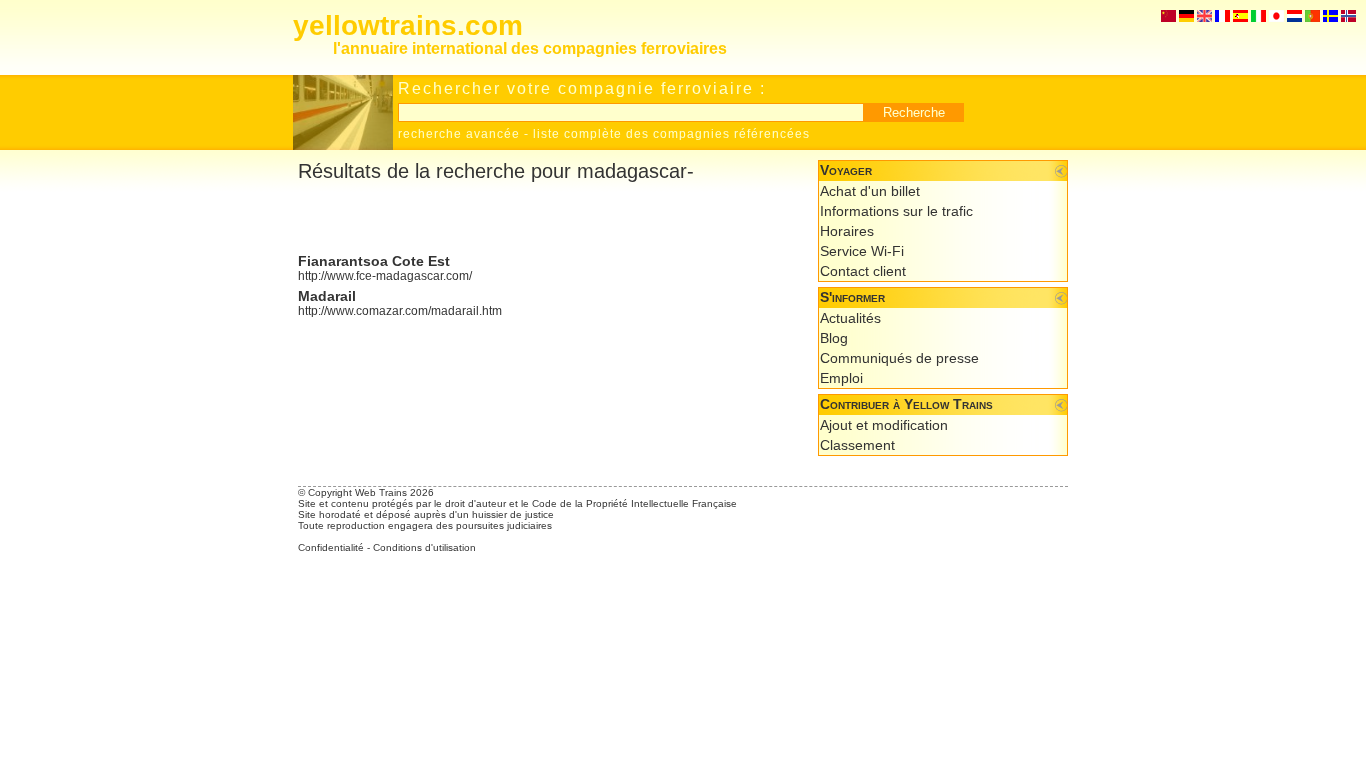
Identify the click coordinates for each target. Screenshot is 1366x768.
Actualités (850, 318)
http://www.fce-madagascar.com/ (385, 276)
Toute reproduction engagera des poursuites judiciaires (425, 525)
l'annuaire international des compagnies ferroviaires (530, 48)
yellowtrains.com (408, 25)
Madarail (327, 296)
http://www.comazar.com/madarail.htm (400, 311)
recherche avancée (459, 134)
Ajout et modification (884, 425)
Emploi (841, 378)
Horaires (847, 231)
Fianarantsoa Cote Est (374, 261)
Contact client (863, 271)
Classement (857, 445)
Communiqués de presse (899, 358)
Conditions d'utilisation (424, 547)
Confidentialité (331, 547)
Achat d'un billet (870, 191)
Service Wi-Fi (862, 251)
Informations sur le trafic (896, 211)
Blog (834, 338)
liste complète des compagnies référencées (671, 134)
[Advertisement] (532, 218)
